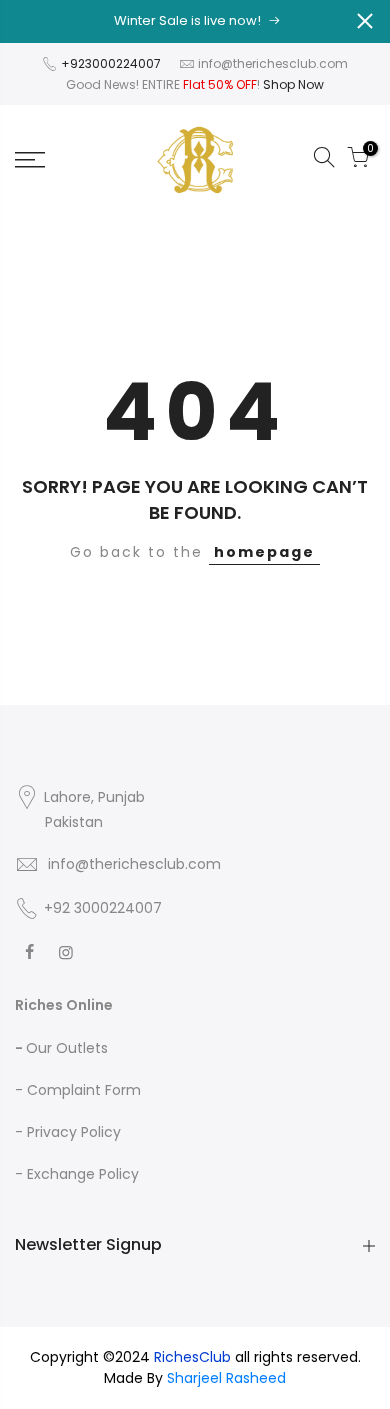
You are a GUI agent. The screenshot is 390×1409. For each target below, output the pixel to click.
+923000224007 (112, 63)
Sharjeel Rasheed (226, 1378)
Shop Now (293, 84)
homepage (264, 552)
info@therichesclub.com (273, 63)
